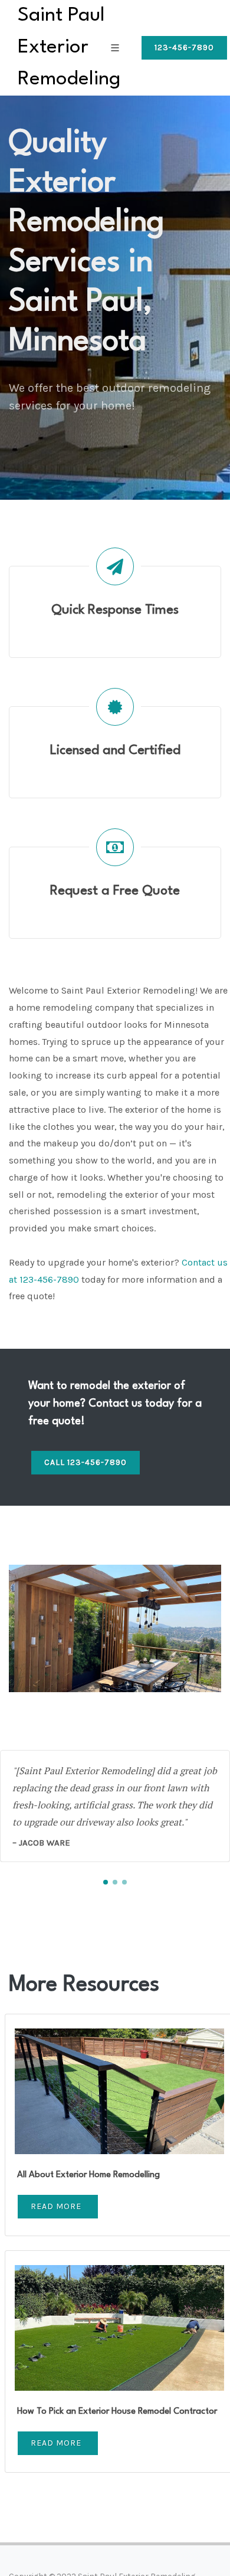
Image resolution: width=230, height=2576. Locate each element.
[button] (106, 1882)
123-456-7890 (184, 47)
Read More (56, 2206)
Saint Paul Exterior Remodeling (69, 47)
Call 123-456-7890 (86, 1462)
